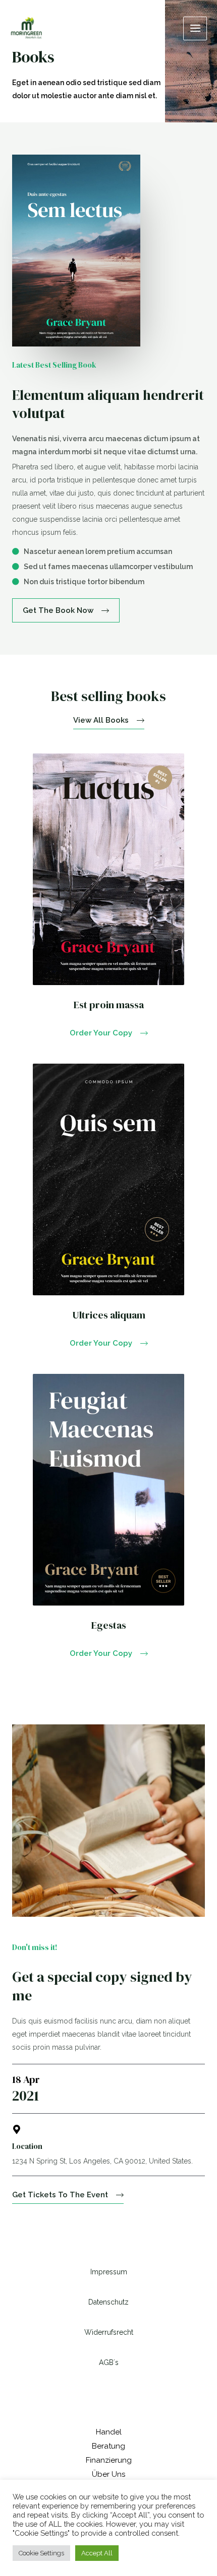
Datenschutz (108, 2302)
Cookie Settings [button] (41, 2553)
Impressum (109, 2272)
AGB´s (109, 2362)
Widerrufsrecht (109, 2332)
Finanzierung (109, 2460)
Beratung (108, 2446)
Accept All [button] (97, 2553)
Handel (109, 2432)
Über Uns (108, 2474)
